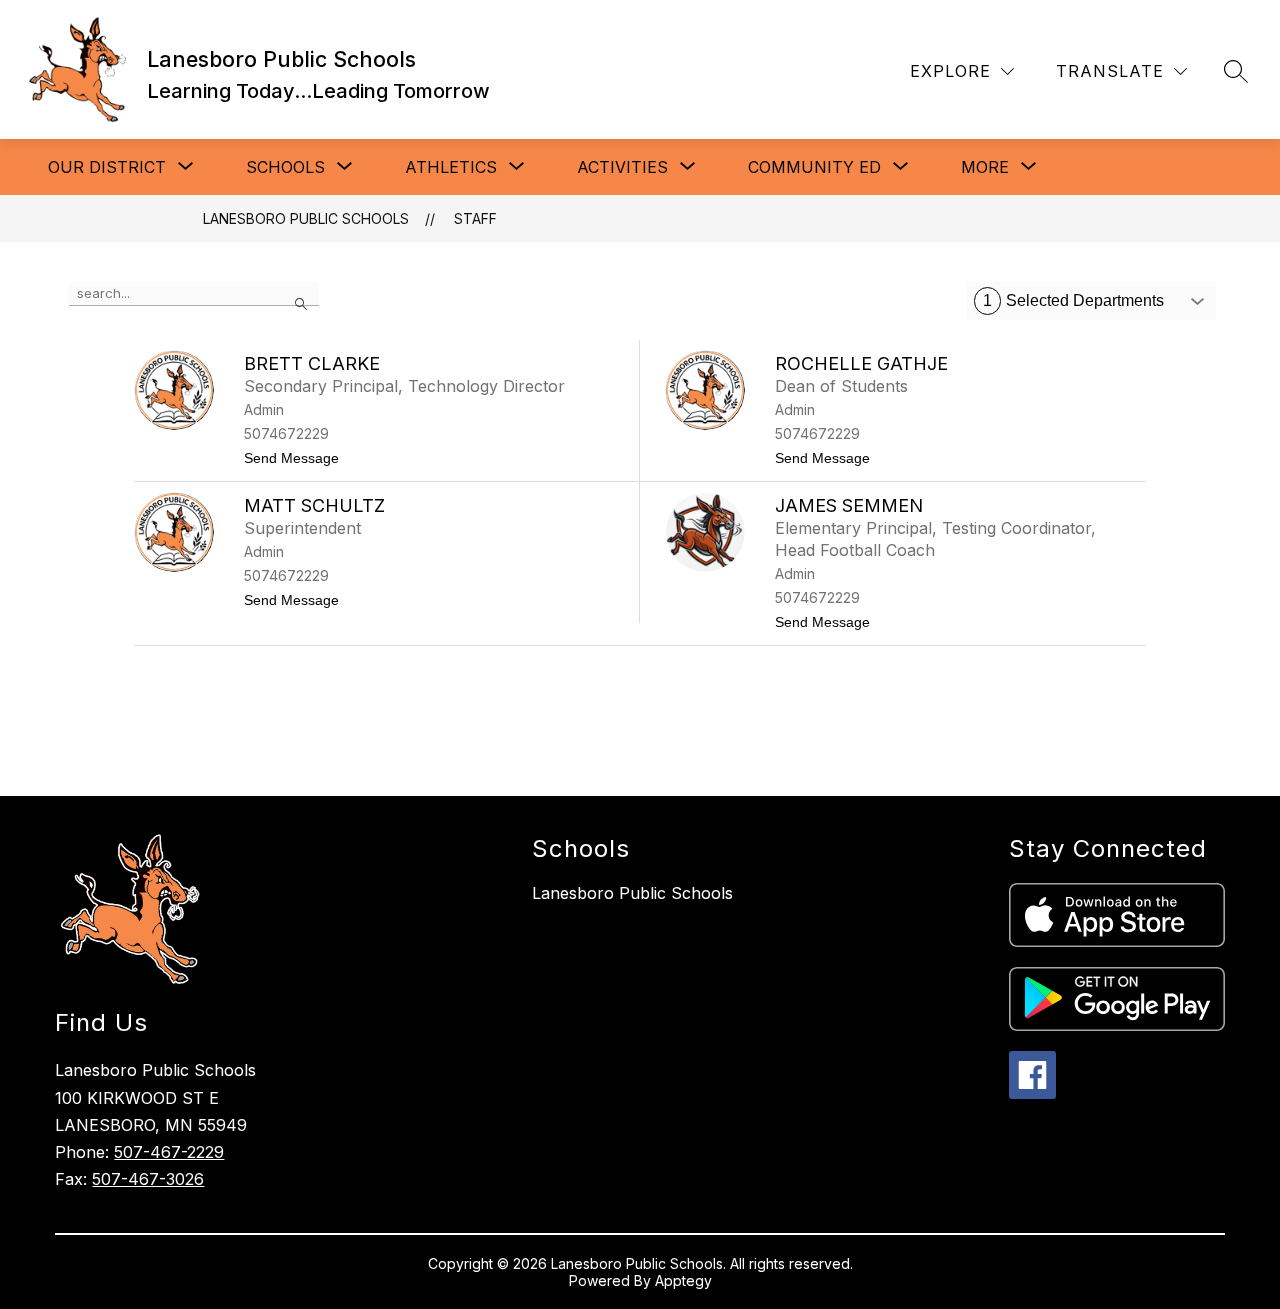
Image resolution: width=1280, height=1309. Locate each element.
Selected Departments (1073, 300)
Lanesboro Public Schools (306, 218)
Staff (475, 218)
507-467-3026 (148, 1179)
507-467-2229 (169, 1152)
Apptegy (683, 1280)
